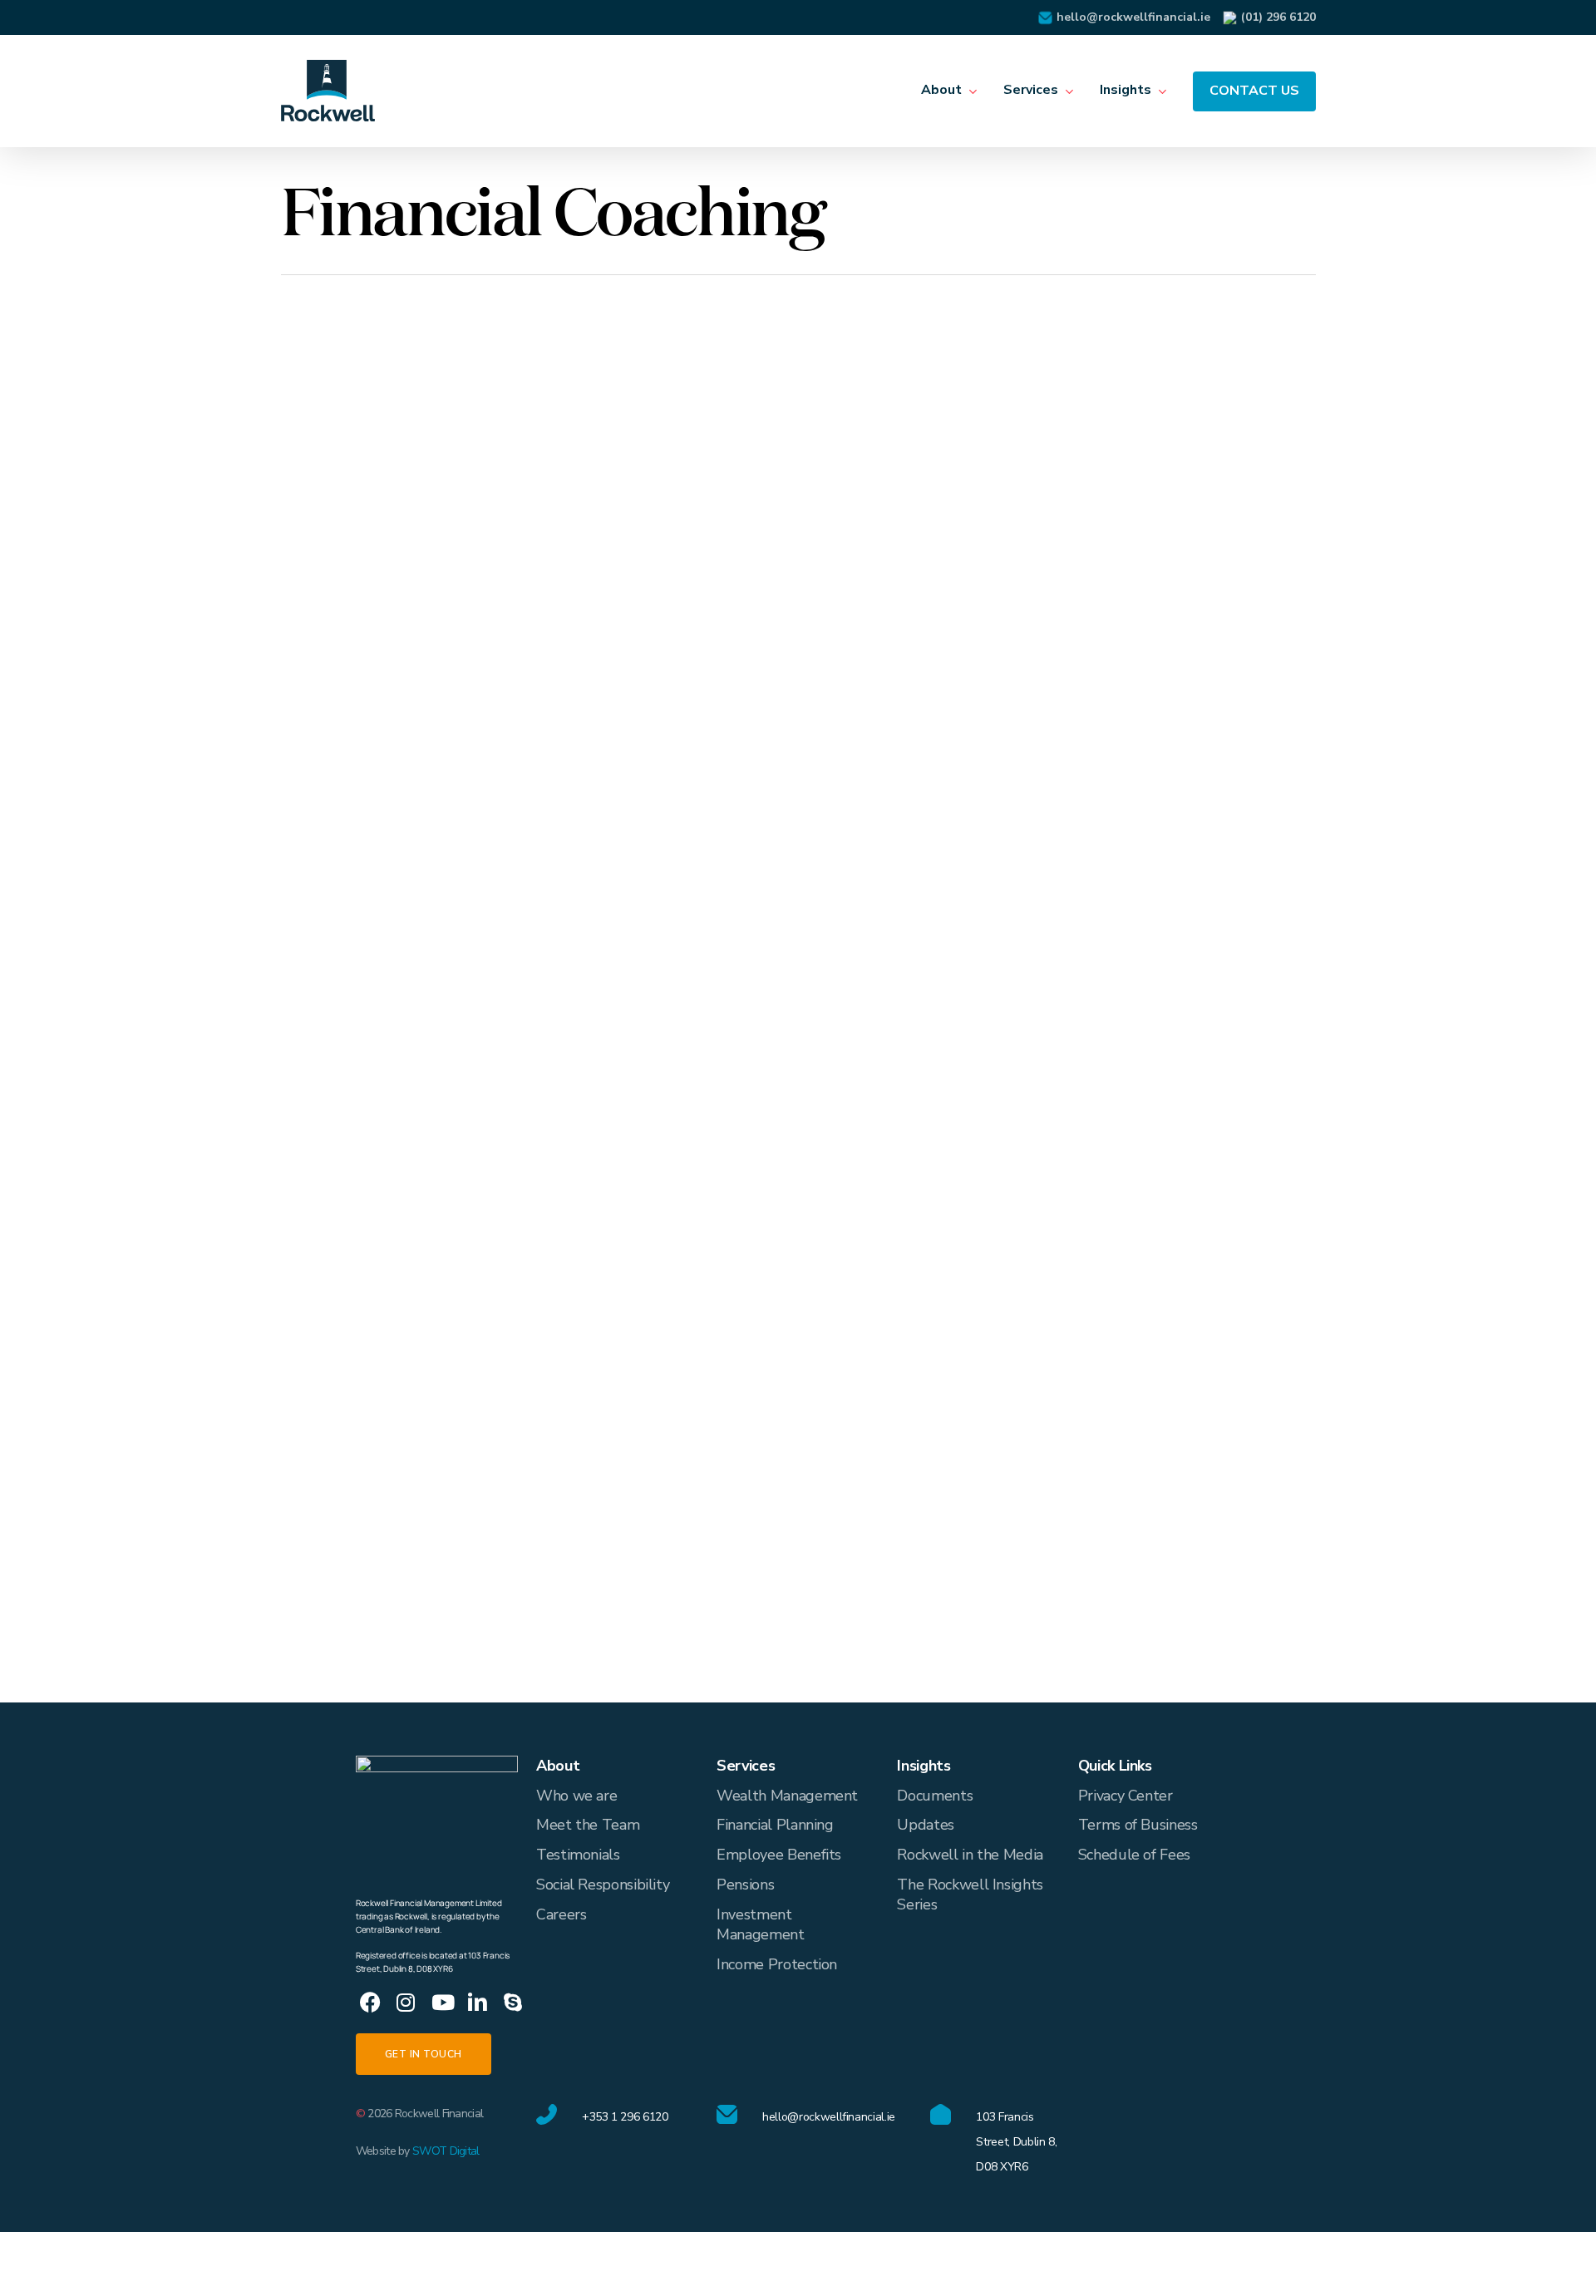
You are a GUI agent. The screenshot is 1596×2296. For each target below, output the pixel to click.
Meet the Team (588, 1825)
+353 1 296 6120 (625, 2117)
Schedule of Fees (1134, 1855)
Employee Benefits (779, 1855)
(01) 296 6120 (1278, 17)
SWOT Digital (446, 2151)
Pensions (745, 1885)
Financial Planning (775, 1825)
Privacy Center (1126, 1796)
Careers (561, 1914)
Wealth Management (787, 1796)
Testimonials (578, 1855)
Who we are (576, 1796)
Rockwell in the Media (970, 1855)
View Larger (397, 456)
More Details (490, 456)
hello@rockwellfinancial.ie (1133, 17)
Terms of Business (1138, 1825)
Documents (935, 1796)
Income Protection (777, 1964)
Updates (925, 1825)
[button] (424, 2054)
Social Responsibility (603, 1885)
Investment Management (760, 1924)
